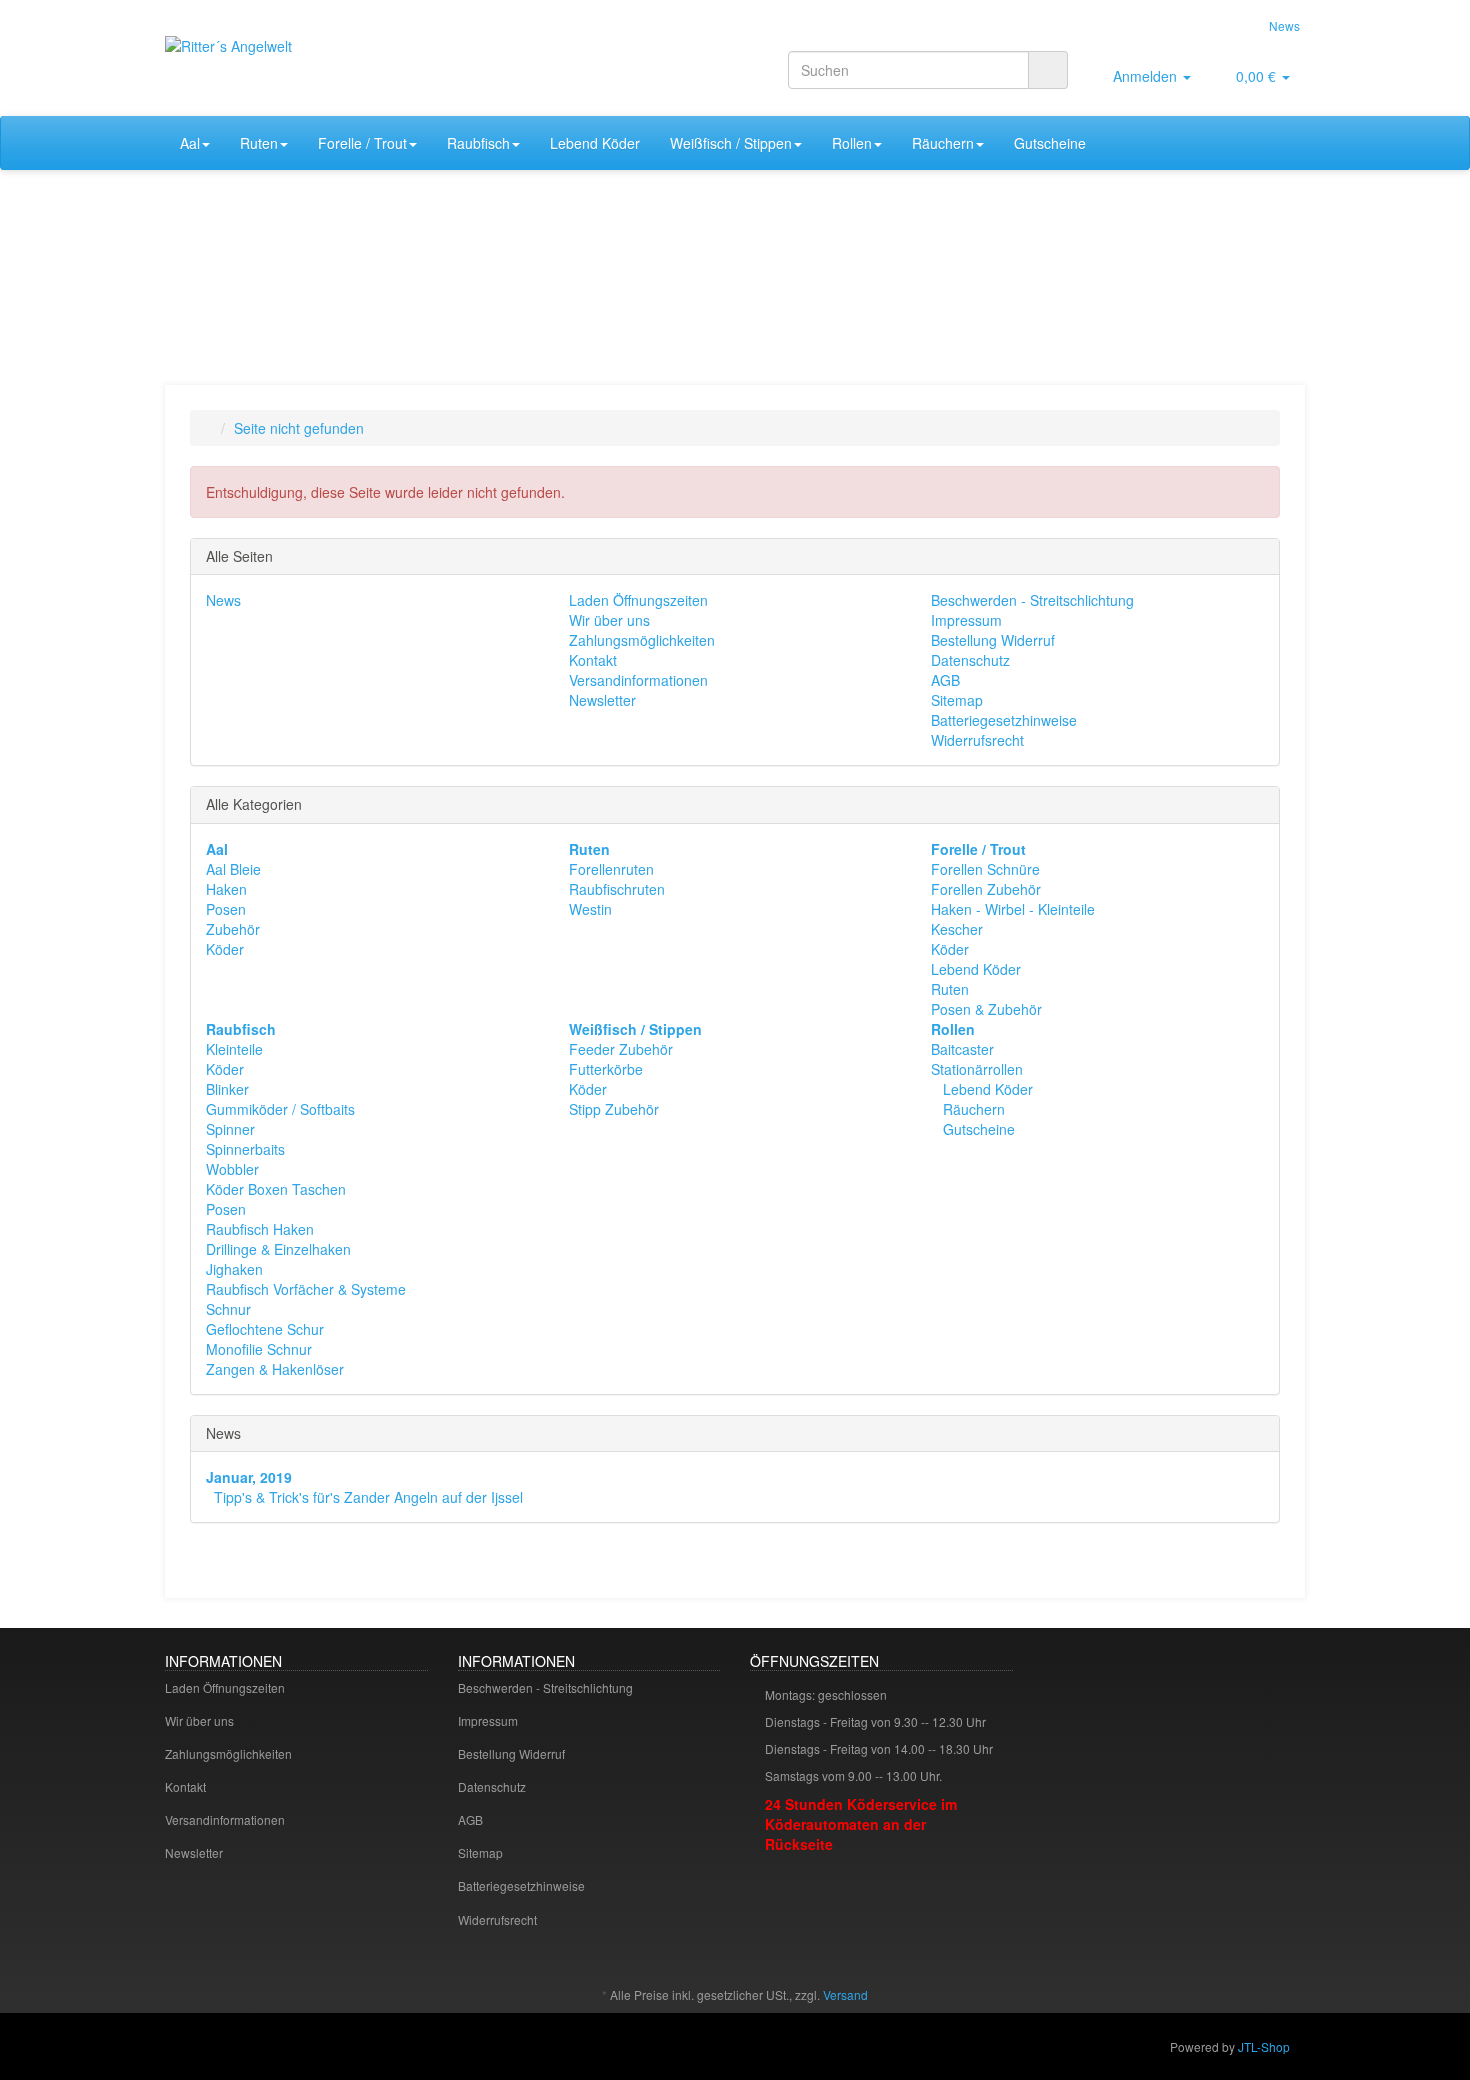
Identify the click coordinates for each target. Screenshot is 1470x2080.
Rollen (852, 143)
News (1284, 25)
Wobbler (232, 1169)
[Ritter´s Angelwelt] (345, 66)
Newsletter (602, 700)
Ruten (259, 143)
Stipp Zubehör (614, 1109)
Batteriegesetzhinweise (1004, 720)
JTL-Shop (1264, 2046)
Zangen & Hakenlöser (275, 1369)
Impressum (966, 620)
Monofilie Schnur (259, 1349)
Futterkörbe (606, 1069)
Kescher (957, 929)
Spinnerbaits (245, 1149)
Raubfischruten (617, 889)
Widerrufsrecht (977, 740)
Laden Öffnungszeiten (638, 600)
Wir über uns (609, 620)
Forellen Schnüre (985, 869)
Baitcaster (962, 1049)
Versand (845, 1994)
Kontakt (593, 660)
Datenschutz (970, 660)
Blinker (227, 1089)
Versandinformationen (638, 680)
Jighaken (234, 1269)
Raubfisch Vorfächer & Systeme (306, 1289)
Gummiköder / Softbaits (280, 1109)
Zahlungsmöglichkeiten (642, 640)
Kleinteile (234, 1049)
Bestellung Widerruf (993, 640)
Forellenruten (611, 869)
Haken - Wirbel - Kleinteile (1013, 909)
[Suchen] (1048, 70)
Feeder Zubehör (621, 1049)
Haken (226, 889)
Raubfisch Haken (260, 1229)
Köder (225, 949)
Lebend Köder (595, 143)
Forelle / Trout (362, 143)
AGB (945, 680)
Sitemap (957, 700)
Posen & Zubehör (986, 1009)
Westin (590, 909)
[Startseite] (210, 428)
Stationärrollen (977, 1069)
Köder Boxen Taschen (276, 1189)
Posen (226, 909)
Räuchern (943, 143)
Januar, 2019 (249, 1477)
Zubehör (233, 929)
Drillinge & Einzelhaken (278, 1249)
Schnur (228, 1309)
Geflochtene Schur (265, 1329)
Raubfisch (478, 143)
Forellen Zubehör (986, 889)
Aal (190, 143)
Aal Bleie (233, 869)
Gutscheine (1050, 143)
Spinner (230, 1129)
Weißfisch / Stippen (731, 143)
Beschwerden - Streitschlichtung (1032, 600)
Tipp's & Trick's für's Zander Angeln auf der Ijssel (368, 1497)
